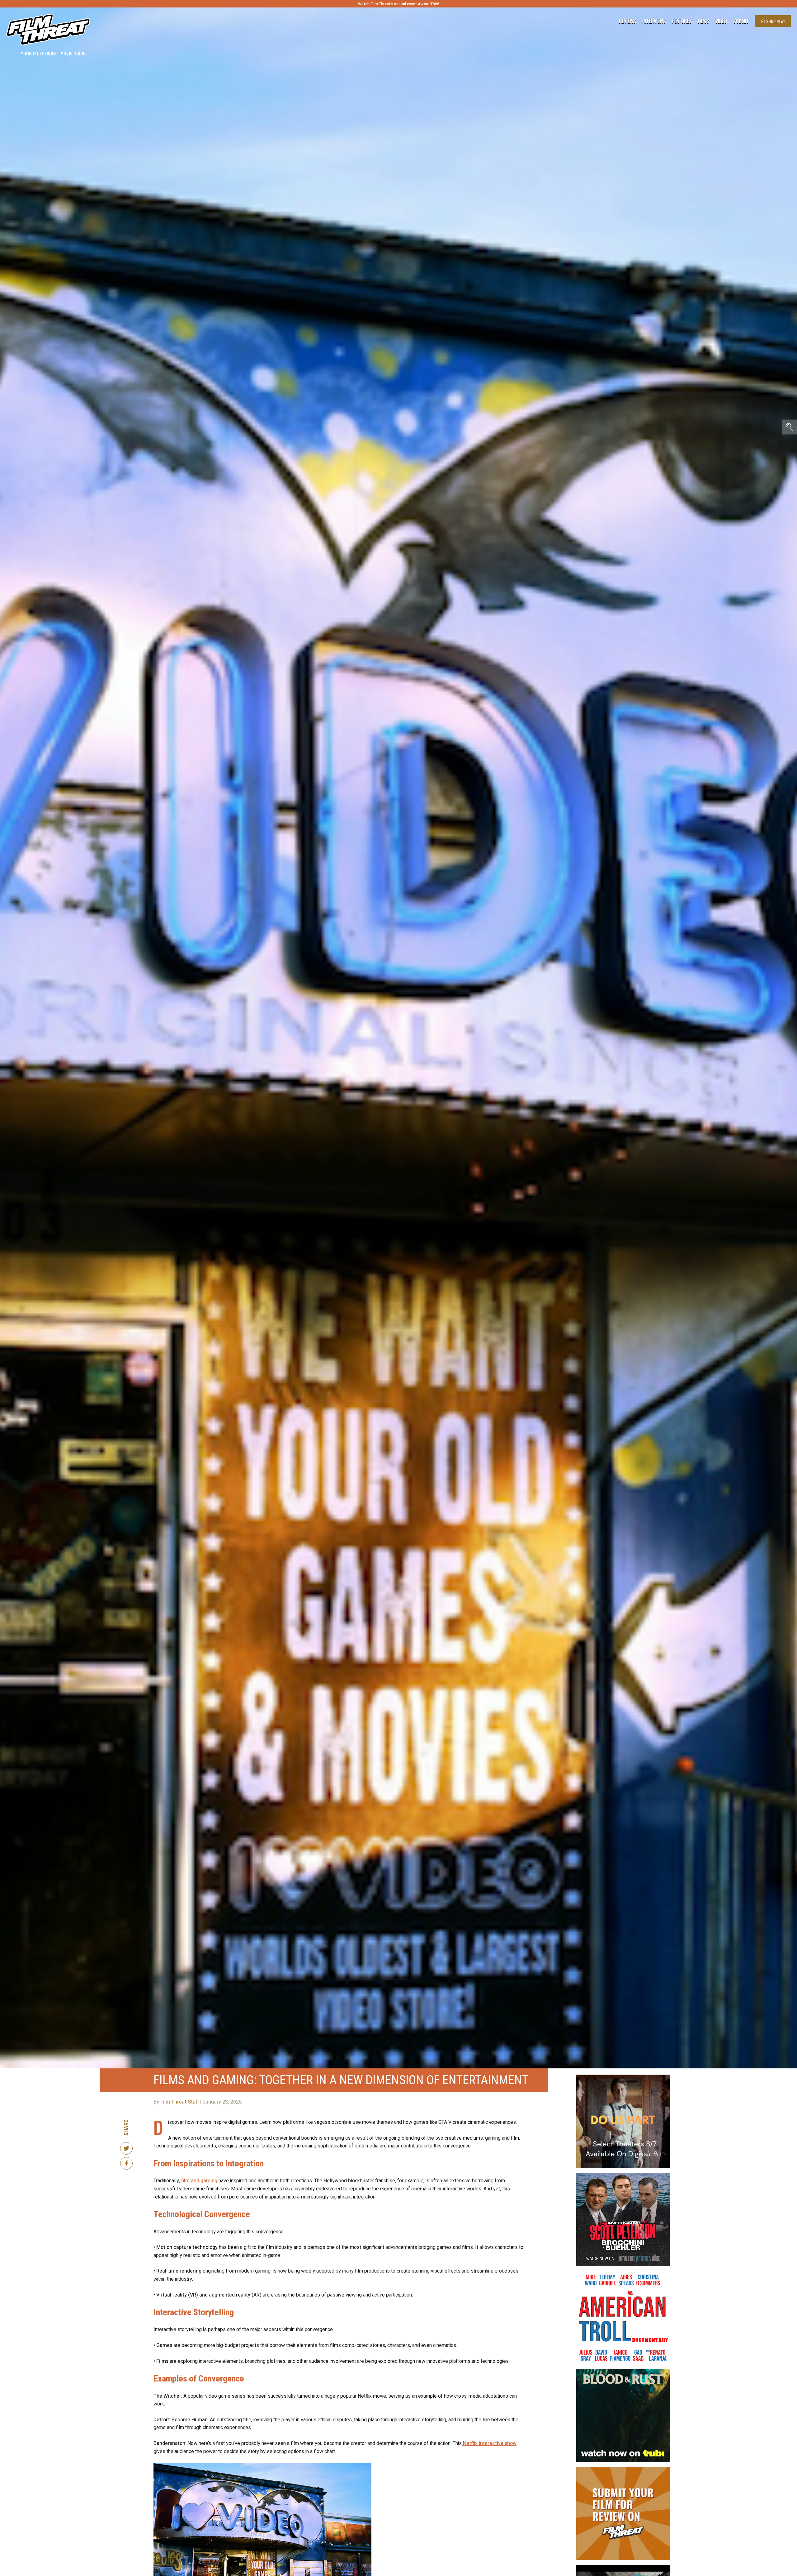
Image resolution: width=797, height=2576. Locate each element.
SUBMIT (399, 1324)
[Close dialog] (461, 1241)
